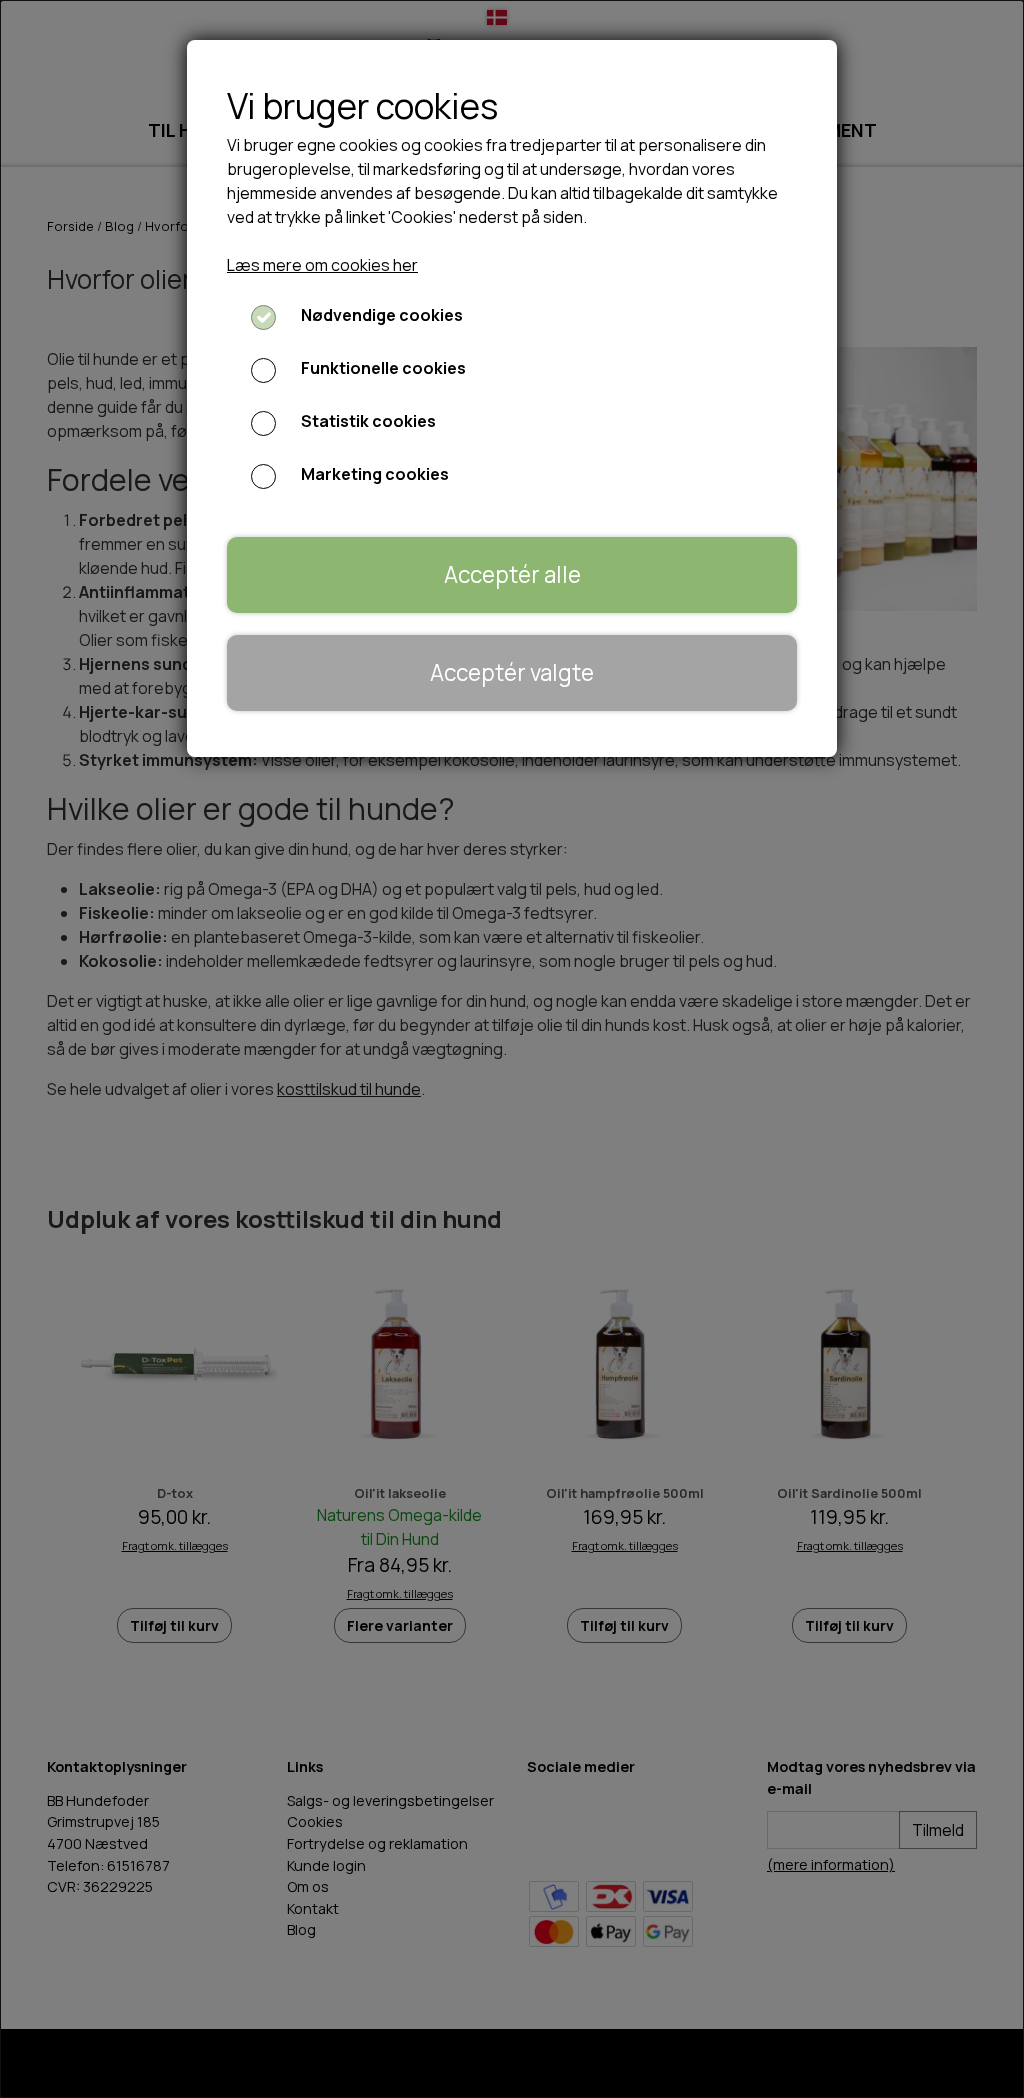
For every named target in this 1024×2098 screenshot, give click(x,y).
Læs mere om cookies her (322, 265)
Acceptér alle (512, 574)
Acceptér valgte (512, 672)
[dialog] (512, 1049)
